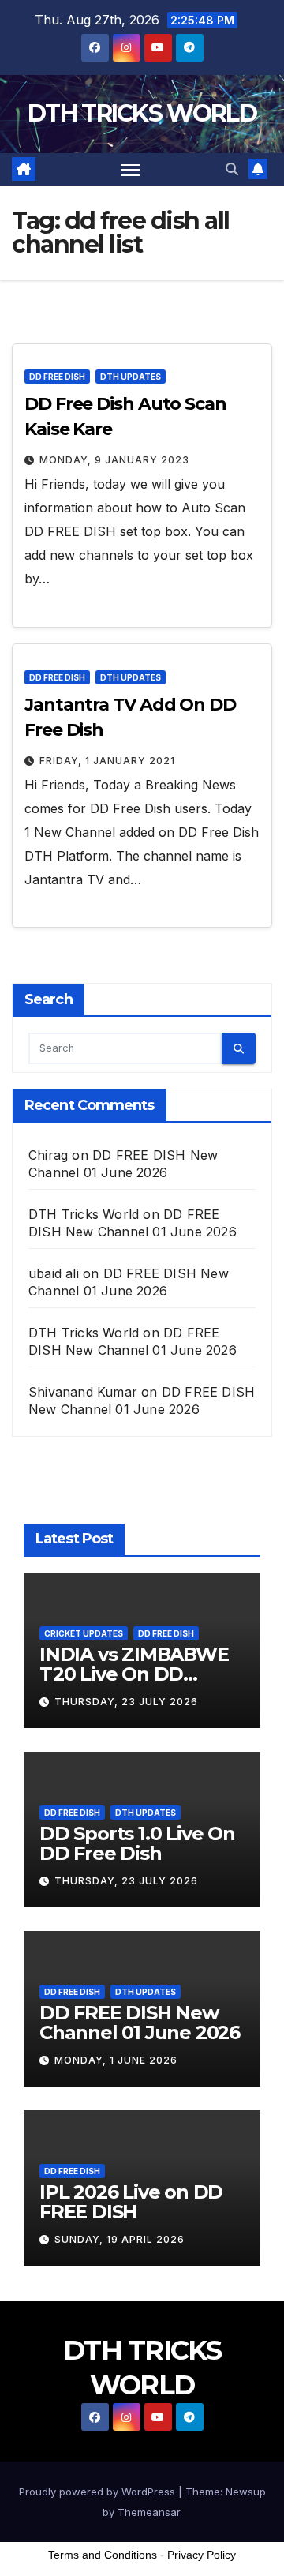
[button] (232, 169)
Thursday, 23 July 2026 (126, 1702)
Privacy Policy (202, 2555)
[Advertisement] (142, 2457)
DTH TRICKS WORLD (142, 113)
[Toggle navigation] (131, 170)
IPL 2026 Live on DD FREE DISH (131, 2202)
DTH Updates (131, 377)
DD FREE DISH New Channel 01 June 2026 (140, 2023)
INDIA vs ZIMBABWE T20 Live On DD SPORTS (134, 1674)
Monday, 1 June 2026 (116, 2060)
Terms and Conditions (103, 2555)
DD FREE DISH (57, 377)
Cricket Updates (84, 1633)
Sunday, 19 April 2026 (120, 2239)
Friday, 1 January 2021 (107, 761)
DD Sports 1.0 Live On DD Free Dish (137, 1843)
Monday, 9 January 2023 (114, 460)
